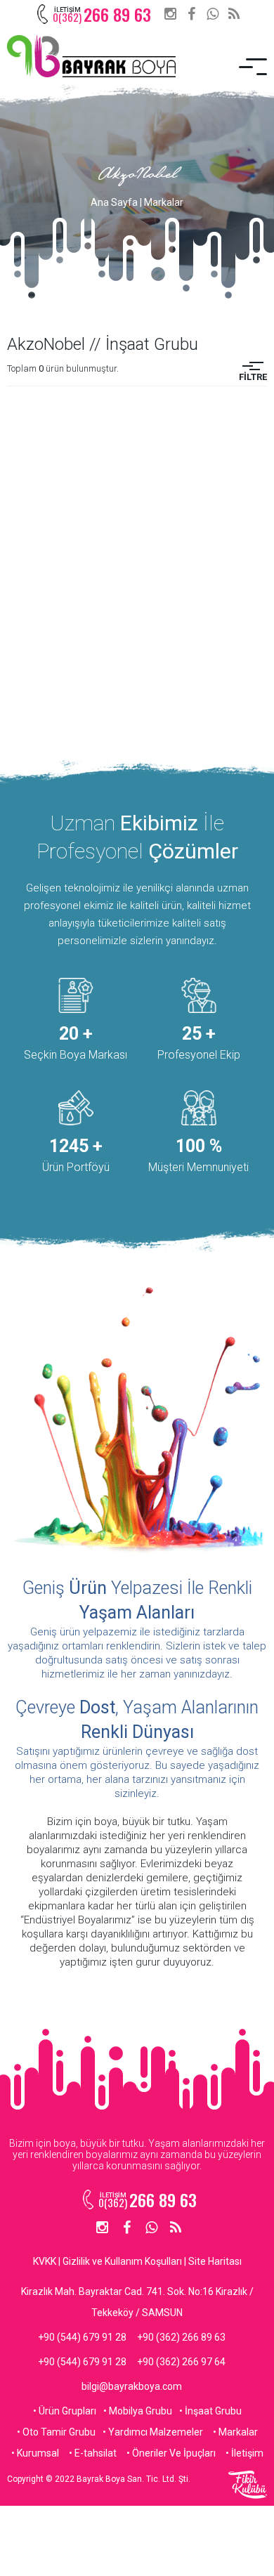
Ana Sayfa (114, 202)
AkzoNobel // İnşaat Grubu (103, 344)
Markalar (164, 202)
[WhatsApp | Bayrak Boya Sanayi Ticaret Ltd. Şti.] (213, 14)
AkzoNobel (137, 176)
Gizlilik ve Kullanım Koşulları (122, 2261)
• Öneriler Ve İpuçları (171, 2453)
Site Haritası (215, 2261)
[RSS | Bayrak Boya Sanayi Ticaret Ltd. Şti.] (234, 14)
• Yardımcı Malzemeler (153, 2432)
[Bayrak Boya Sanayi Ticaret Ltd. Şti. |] (91, 56)
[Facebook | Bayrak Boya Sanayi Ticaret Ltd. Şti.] (191, 14)
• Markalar (235, 2432)
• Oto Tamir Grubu (56, 2432)
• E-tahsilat (93, 2453)
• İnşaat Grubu (210, 2411)
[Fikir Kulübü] (248, 2485)
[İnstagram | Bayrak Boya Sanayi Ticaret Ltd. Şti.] (170, 14)
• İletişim (244, 2453)
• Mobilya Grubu (138, 2411)
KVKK (45, 2261)
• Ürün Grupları (65, 2411)
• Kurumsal (35, 2453)
